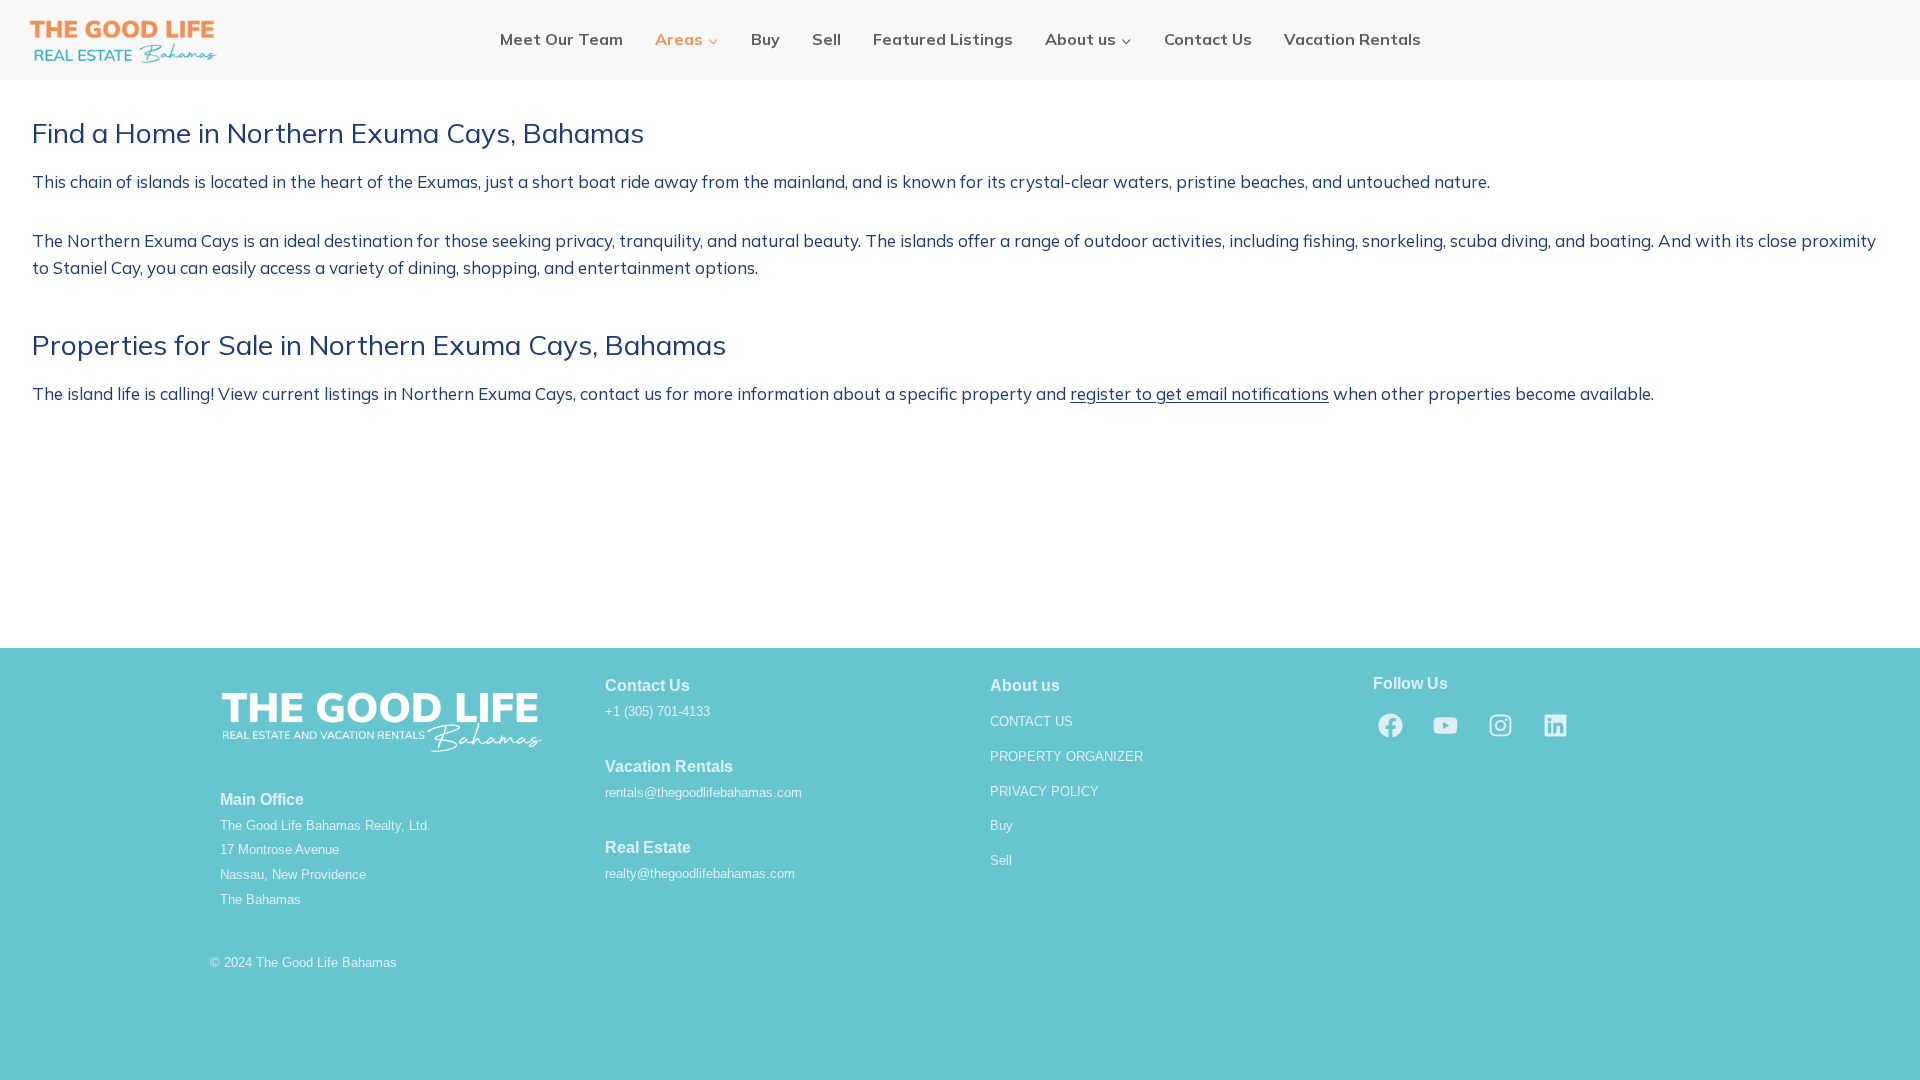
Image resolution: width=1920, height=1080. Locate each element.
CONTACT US (1031, 721)
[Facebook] (1390, 725)
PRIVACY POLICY (1044, 791)
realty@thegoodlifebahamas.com (700, 873)
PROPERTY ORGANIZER (1066, 756)
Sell (826, 39)
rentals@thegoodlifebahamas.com (703, 792)
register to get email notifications (1199, 393)
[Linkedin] (1555, 725)
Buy (765, 39)
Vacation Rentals (1352, 39)
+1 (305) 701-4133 (657, 711)
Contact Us (1208, 39)
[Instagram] (1500, 725)
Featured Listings (943, 39)
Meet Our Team (561, 39)
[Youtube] (1445, 725)
